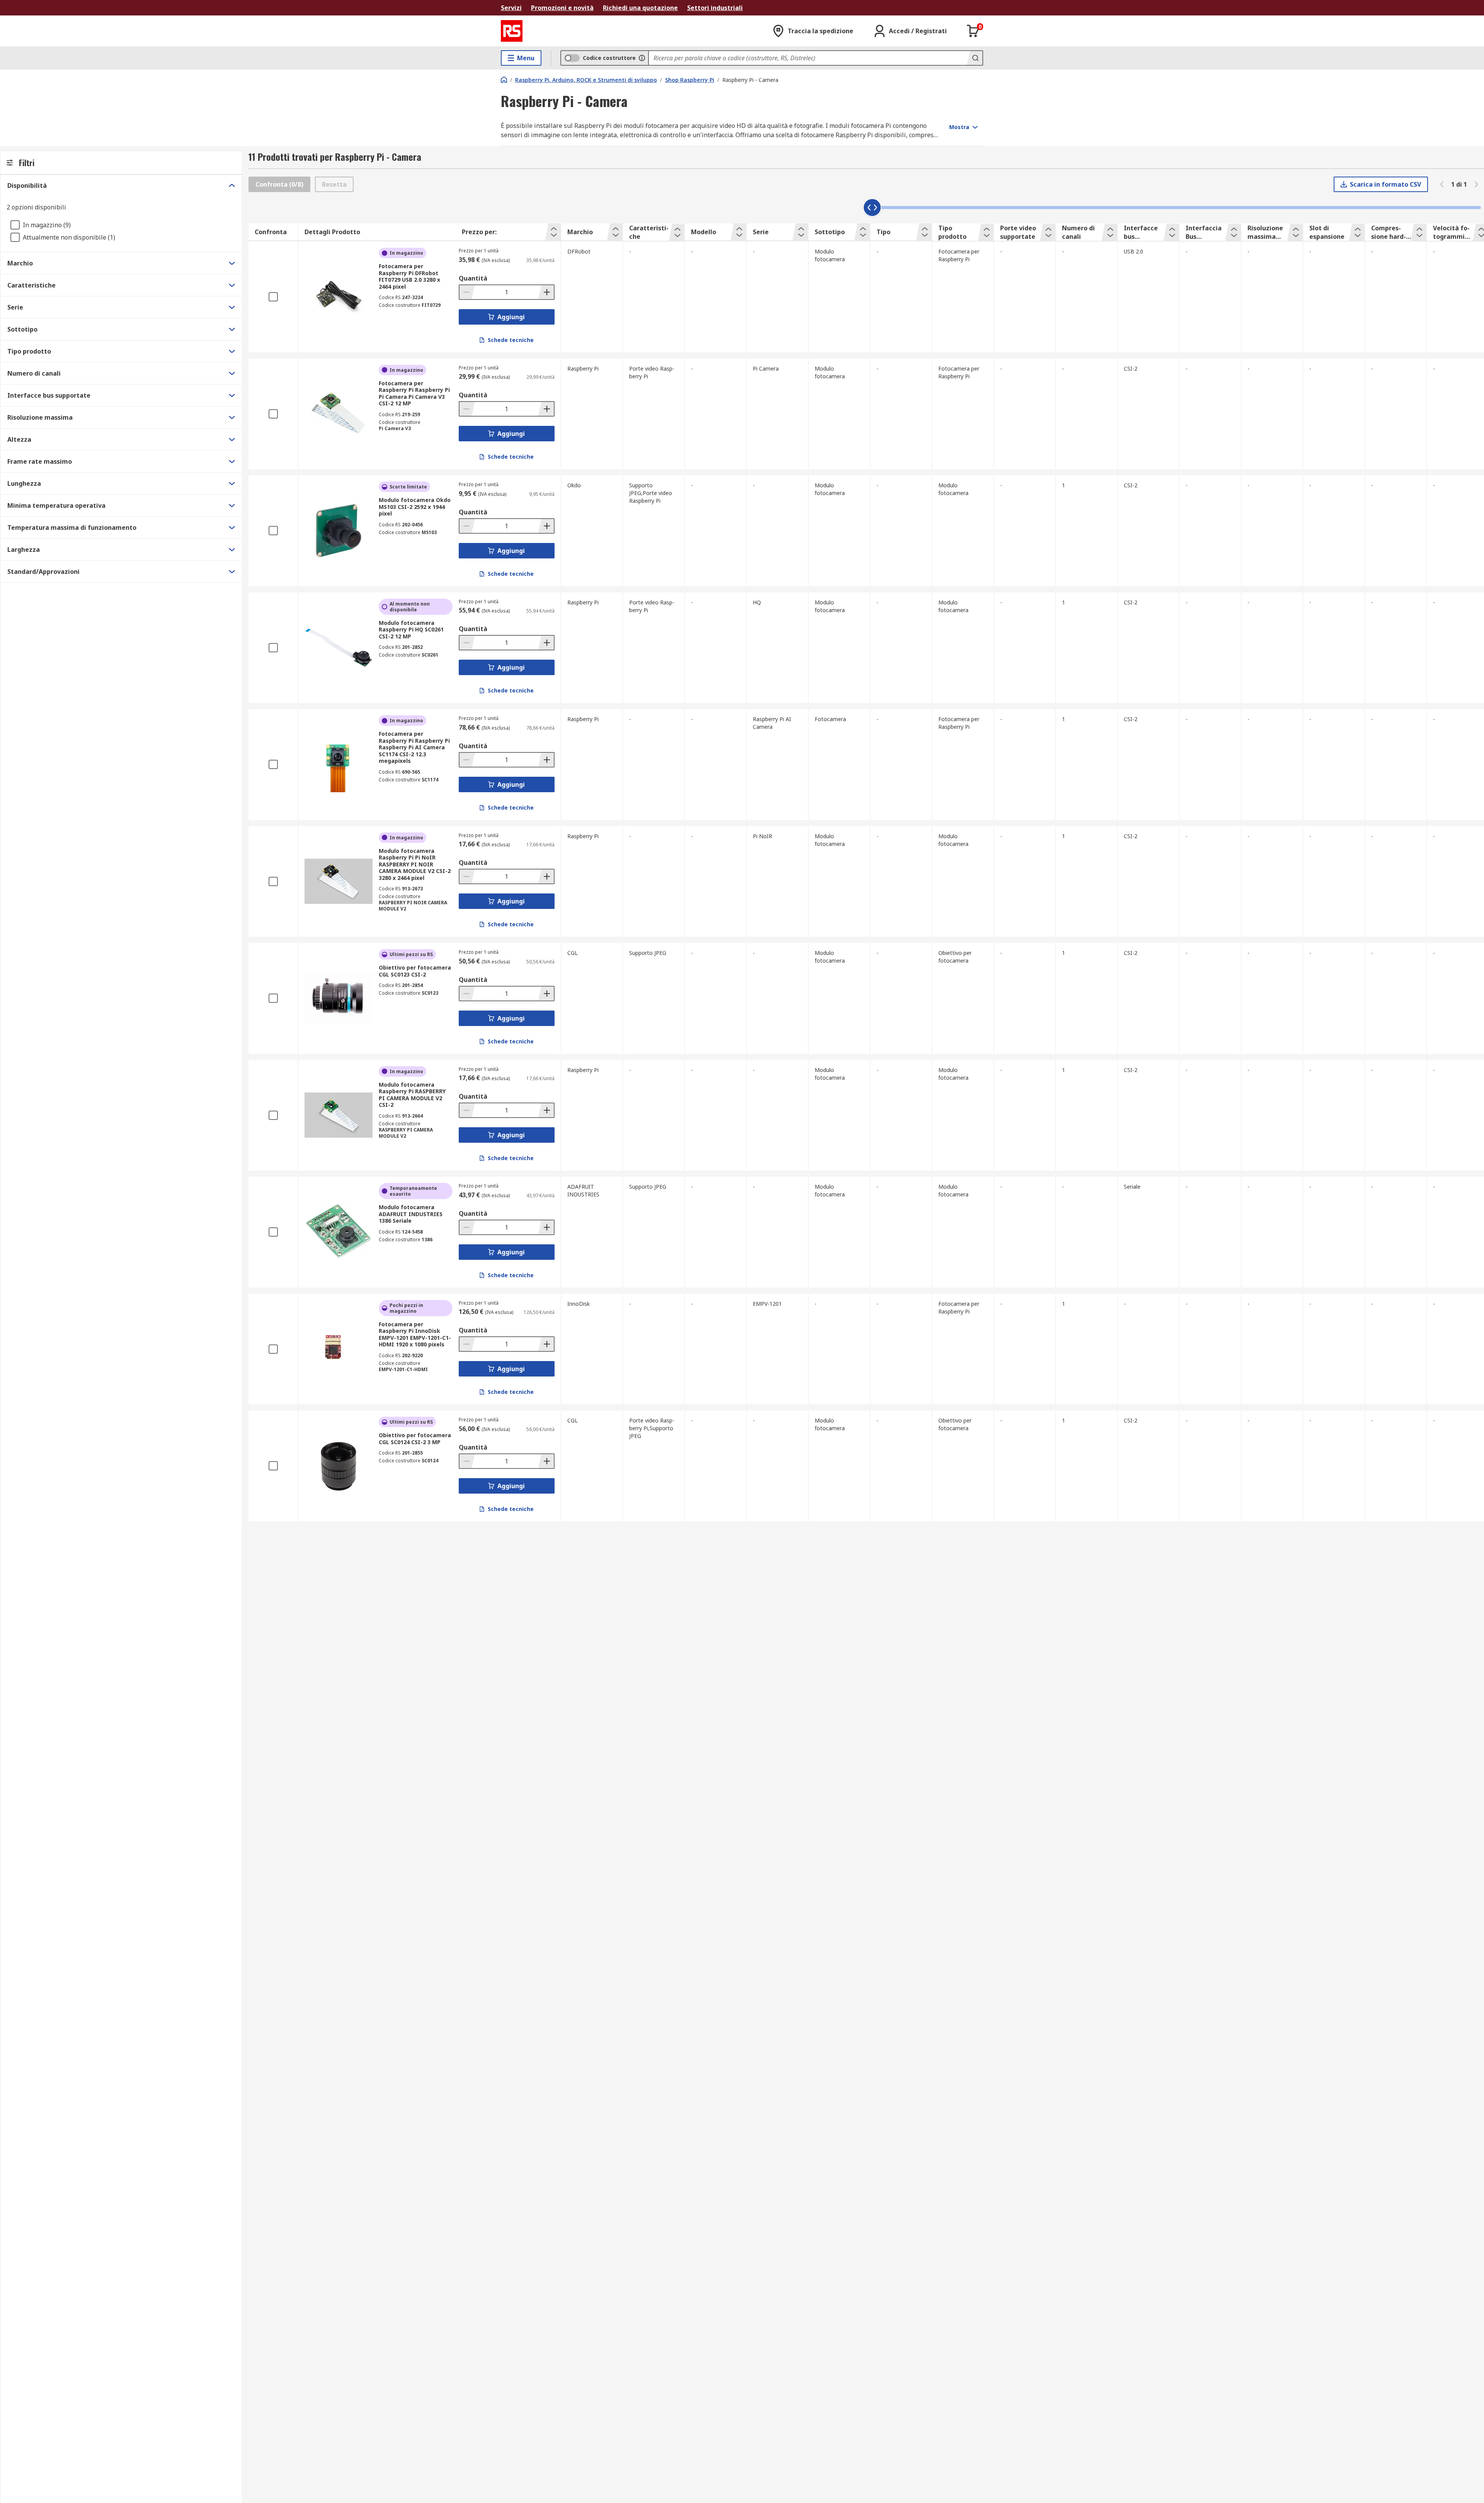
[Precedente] (1442, 184)
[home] (504, 80)
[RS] (512, 31)
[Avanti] (1476, 184)
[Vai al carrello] (973, 31)
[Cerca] (975, 58)
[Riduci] (467, 292)
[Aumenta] (546, 292)
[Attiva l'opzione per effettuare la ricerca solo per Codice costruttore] (642, 58)
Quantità (473, 278)
